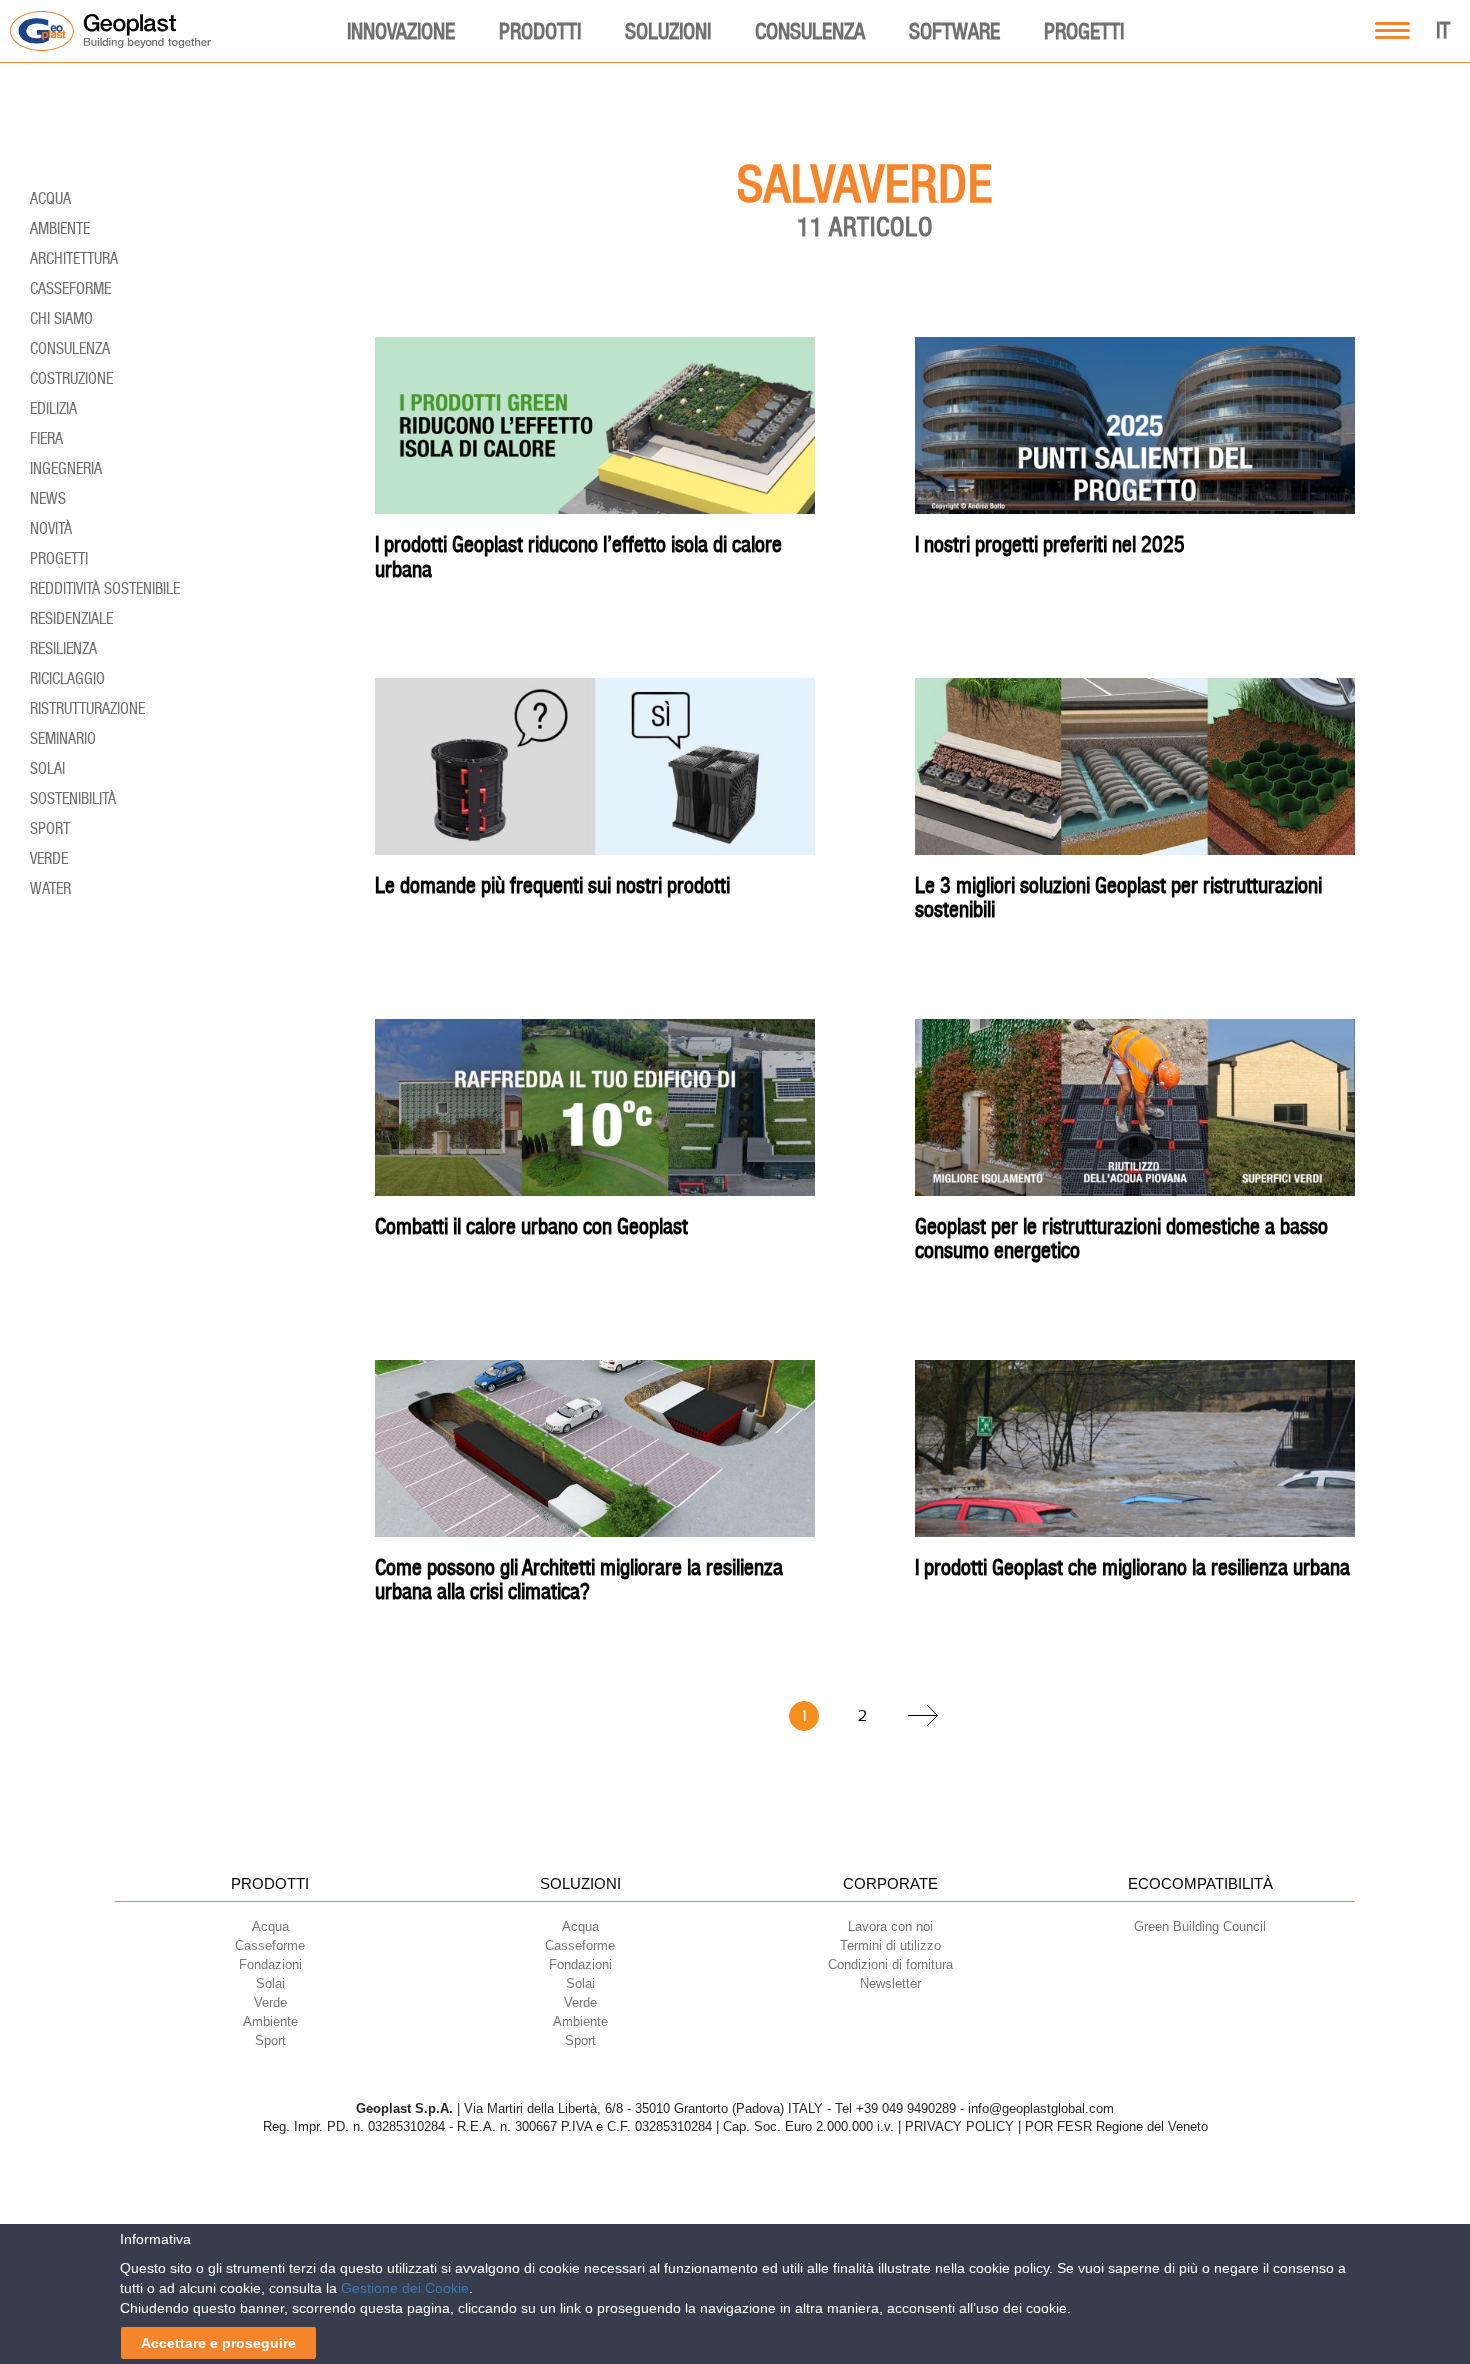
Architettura (74, 258)
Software (954, 31)
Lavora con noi (890, 1926)
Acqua (50, 198)
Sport (50, 828)
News (48, 498)
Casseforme (70, 288)
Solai (47, 768)
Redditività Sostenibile (105, 588)
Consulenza (810, 31)
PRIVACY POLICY (959, 2126)
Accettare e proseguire (218, 2343)
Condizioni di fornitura (890, 1964)
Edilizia (53, 408)
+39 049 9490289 (906, 2108)
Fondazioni (580, 1964)
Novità (51, 528)
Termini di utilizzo (890, 1945)
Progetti (1084, 31)
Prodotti (540, 31)
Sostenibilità (73, 798)
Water (50, 888)
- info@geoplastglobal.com (1037, 2108)
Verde (49, 858)
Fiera (46, 438)
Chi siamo (61, 318)
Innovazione (401, 31)
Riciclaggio (67, 678)
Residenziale (71, 618)
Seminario (63, 738)
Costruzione (71, 378)
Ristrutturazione (87, 708)
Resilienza (63, 648)
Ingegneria (66, 468)
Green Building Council (1200, 1926)
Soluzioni (668, 31)
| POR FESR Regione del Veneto (1113, 2126)
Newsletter (890, 1983)
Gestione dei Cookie (405, 2288)
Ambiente (60, 228)
